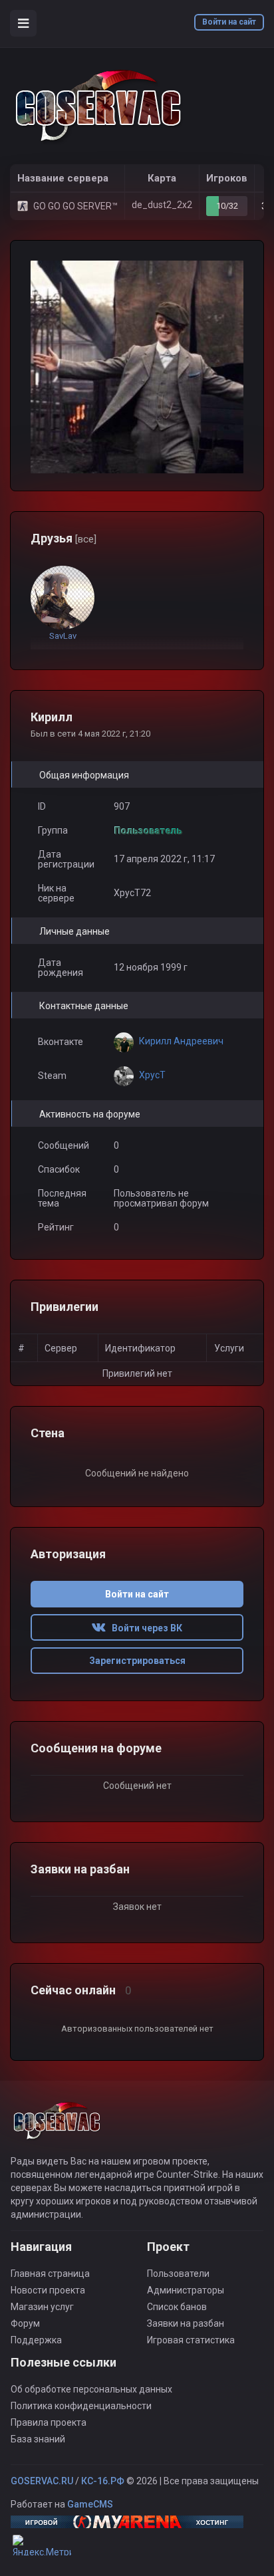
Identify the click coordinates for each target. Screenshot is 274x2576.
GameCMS (90, 2504)
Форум (25, 2323)
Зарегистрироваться (137, 1661)
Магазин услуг (42, 2307)
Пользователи (178, 2274)
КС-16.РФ (103, 2481)
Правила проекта (49, 2422)
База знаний (38, 2439)
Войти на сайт (229, 22)
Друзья (64, 538)
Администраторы (186, 2290)
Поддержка (36, 2340)
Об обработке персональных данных (91, 2389)
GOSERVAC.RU (42, 2481)
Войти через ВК (144, 1628)
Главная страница (50, 2274)
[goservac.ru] (100, 106)
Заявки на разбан (186, 2323)
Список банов (177, 2307)
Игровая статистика (191, 2340)
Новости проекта (48, 2290)
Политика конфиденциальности (81, 2406)
